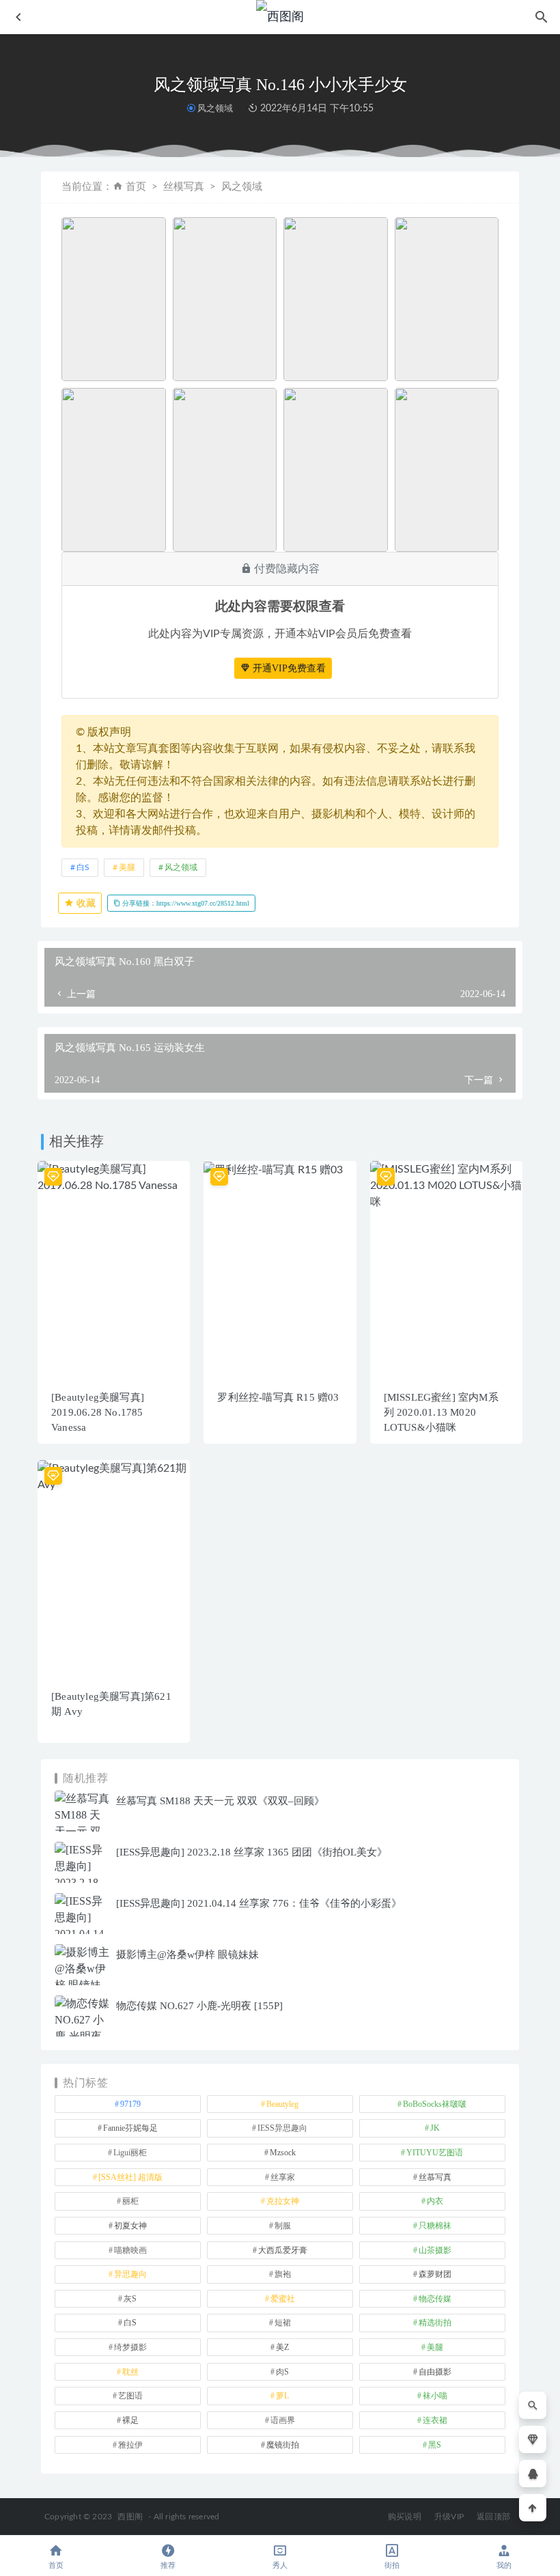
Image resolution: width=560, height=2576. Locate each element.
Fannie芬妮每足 (130, 2128)
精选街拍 (435, 2323)
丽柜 (130, 2201)
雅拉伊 (130, 2445)
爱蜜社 (283, 2299)
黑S (435, 2445)
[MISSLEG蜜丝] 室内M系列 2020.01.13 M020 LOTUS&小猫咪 (441, 1412)
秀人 (280, 2565)
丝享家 (283, 2177)
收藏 (85, 903)
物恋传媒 (435, 2299)
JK (435, 2128)
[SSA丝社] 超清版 (130, 2177)
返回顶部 (493, 2517)
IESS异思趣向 (282, 2128)
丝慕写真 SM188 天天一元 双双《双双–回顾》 (220, 1801)
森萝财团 (435, 2274)
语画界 (283, 2420)
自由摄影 (435, 2372)
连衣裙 (435, 2420)
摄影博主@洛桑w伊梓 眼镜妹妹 (187, 1955)
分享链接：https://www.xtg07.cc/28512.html (185, 903)
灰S (130, 2299)
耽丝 (130, 2372)
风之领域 (215, 108)
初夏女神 (130, 2226)
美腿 (127, 867)
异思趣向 (130, 2274)
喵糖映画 (130, 2250)
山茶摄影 (435, 2250)
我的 (504, 2565)
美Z (282, 2347)
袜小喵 (435, 2396)
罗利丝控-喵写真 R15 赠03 (278, 1397)
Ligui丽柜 (130, 2153)
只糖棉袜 (435, 2226)
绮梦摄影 (130, 2347)
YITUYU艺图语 (435, 2153)
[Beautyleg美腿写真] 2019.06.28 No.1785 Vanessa (98, 1412)
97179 (130, 2104)
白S (83, 867)
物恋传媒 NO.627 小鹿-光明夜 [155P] (199, 2006)
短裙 (283, 2323)
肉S (282, 2372)
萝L (282, 2396)
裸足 (130, 2420)
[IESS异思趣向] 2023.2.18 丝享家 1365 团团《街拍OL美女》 (252, 1852)
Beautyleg (282, 2104)
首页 (136, 187)
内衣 (435, 2201)
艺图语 (130, 2396)
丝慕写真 (435, 2177)
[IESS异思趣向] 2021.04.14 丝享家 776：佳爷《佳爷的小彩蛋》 (259, 1903)
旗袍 (283, 2274)
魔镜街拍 (283, 2445)
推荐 (168, 2565)
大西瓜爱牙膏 (283, 2250)
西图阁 (130, 2517)
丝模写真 (184, 187)
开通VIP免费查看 (288, 668)
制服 (283, 2226)
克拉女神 (283, 2201)
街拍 (392, 2565)
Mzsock (283, 2153)
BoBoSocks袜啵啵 (435, 2104)
